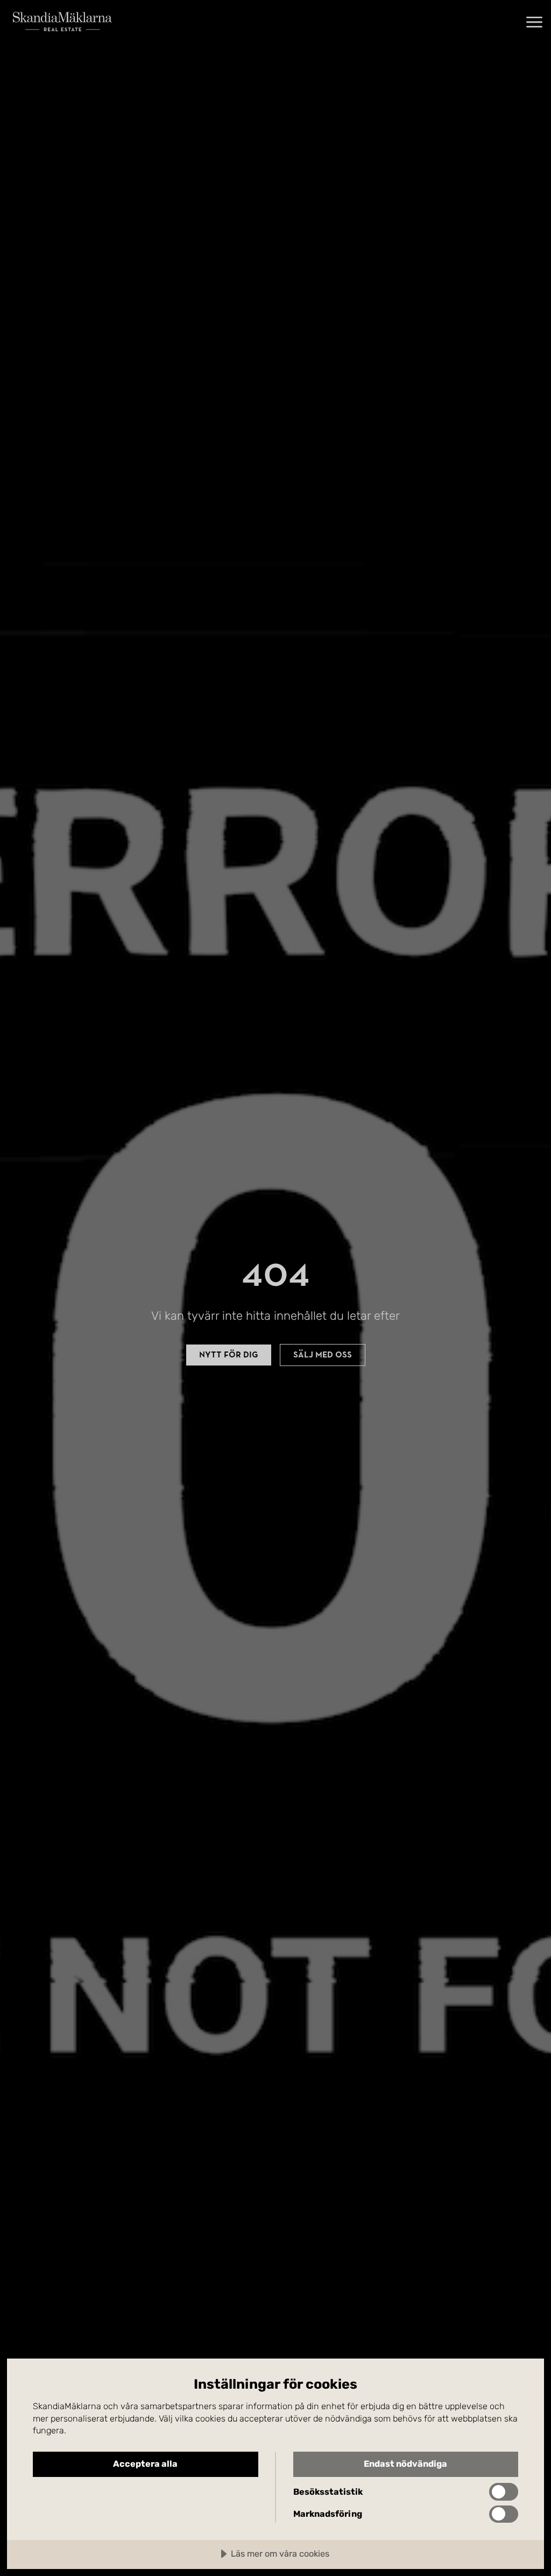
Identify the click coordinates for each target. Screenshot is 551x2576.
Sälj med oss (323, 1355)
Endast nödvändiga (405, 2464)
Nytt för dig (229, 1355)
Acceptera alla (145, 2464)
